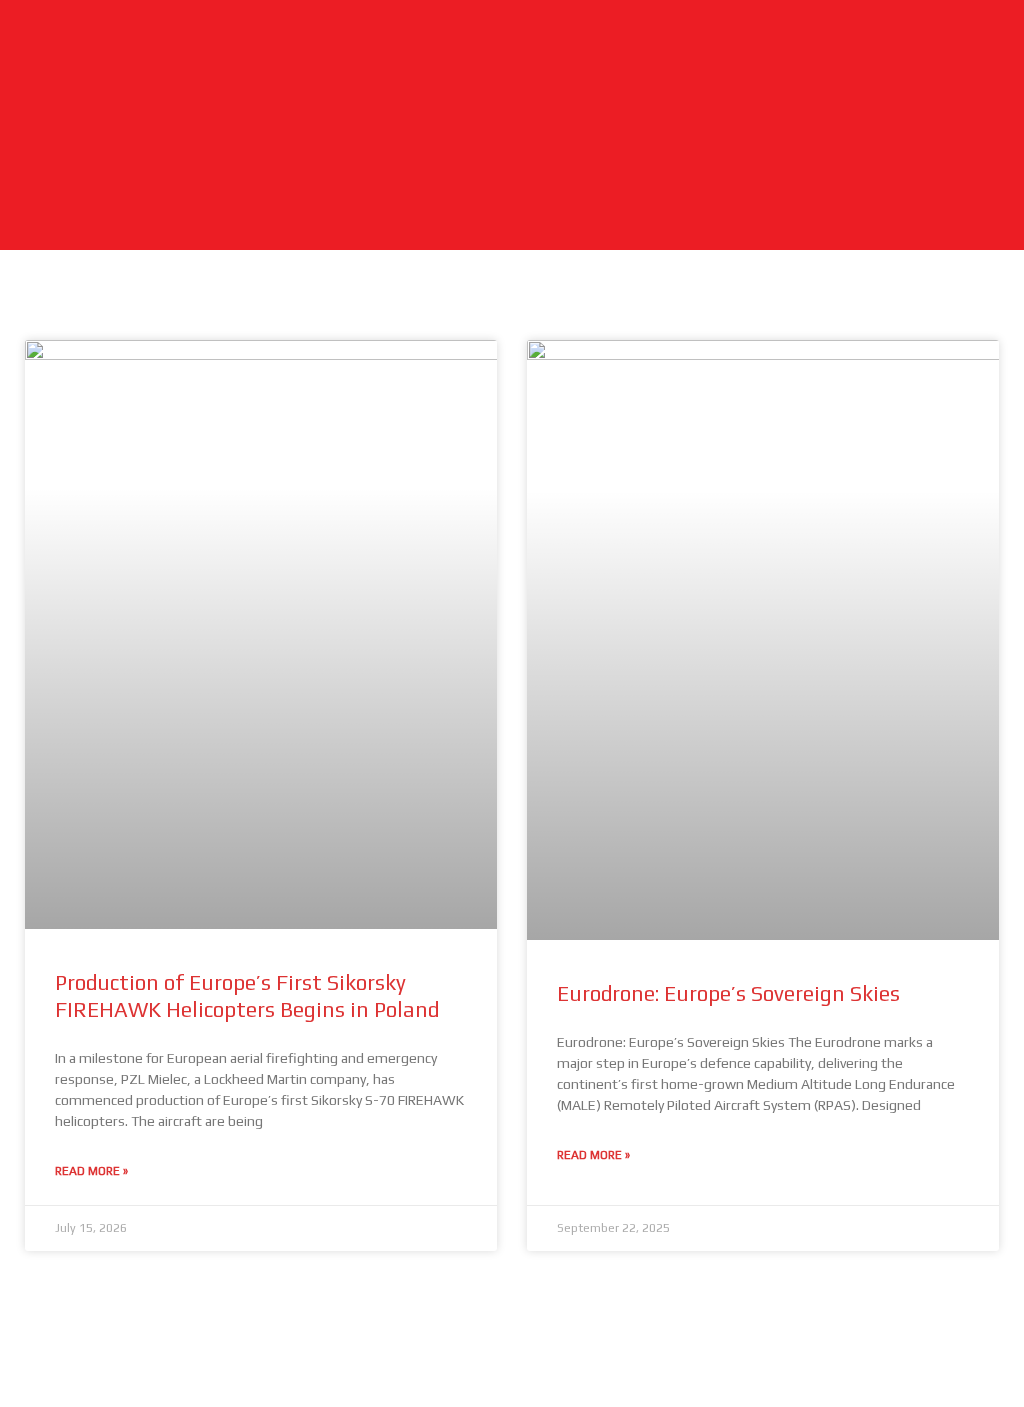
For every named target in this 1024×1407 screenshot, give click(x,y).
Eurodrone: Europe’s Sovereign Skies (728, 993)
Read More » (91, 1171)
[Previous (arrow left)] (35, 1392)
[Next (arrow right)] (109, 1392)
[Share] (183, 1359)
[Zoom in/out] (35, 1359)
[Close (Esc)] (257, 1359)
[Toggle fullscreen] (109, 1359)
